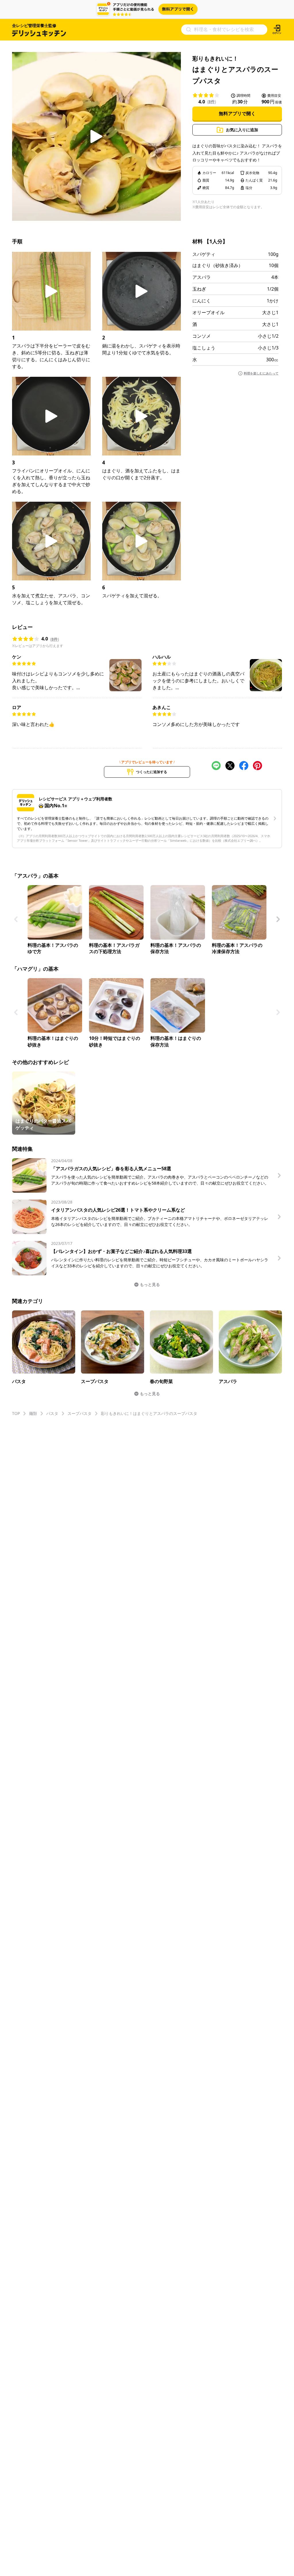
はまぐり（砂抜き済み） (218, 265)
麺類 (33, 1413)
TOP (16, 1413)
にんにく (202, 301)
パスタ (52, 1413)
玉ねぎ (199, 289)
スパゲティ (204, 254)
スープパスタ (80, 1413)
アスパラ (202, 277)
